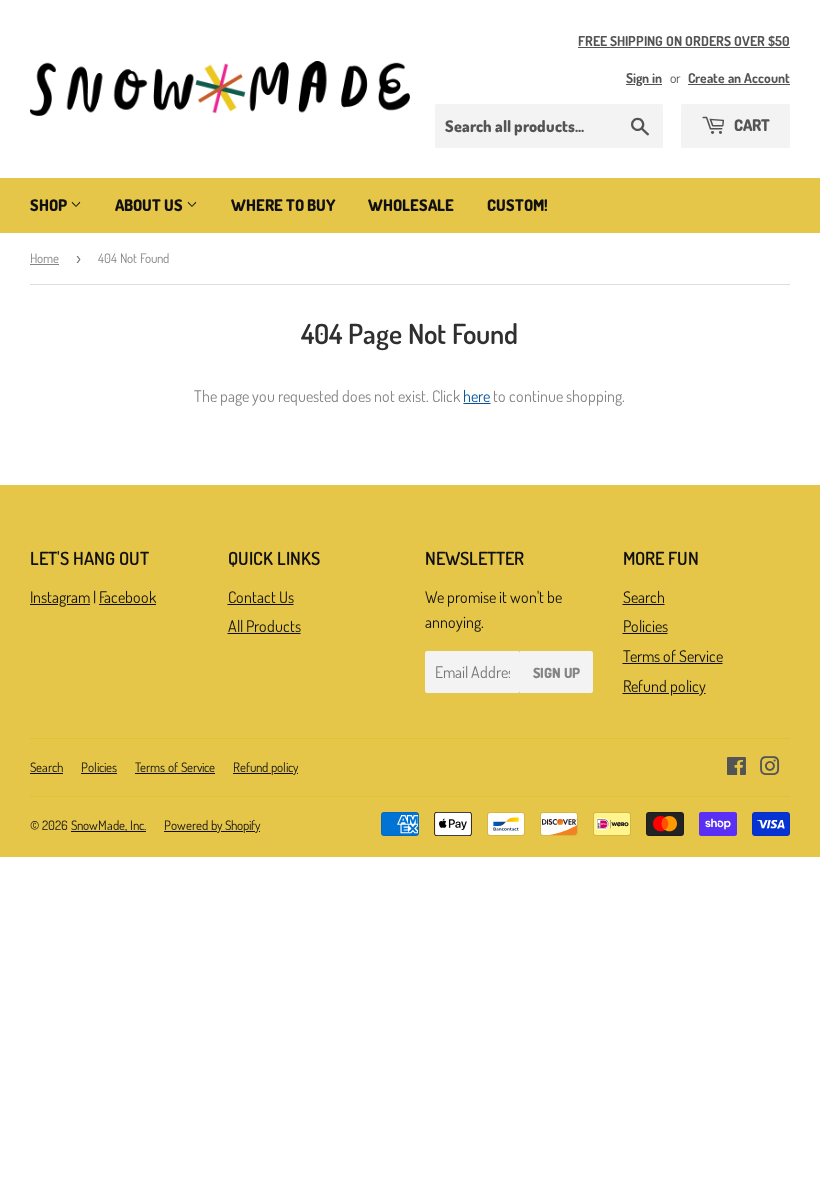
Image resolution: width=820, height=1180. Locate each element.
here (476, 396)
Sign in (644, 77)
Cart (750, 125)
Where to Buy (283, 205)
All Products (264, 626)
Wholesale (411, 205)
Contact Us (261, 597)
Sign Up (556, 672)
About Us (150, 205)
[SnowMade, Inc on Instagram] (770, 768)
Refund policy (664, 686)
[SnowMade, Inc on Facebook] (736, 768)
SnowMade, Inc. (108, 825)
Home (44, 258)
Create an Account (739, 77)
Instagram (60, 597)
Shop (50, 205)
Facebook (127, 597)
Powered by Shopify (212, 825)
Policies (645, 626)
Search (644, 597)
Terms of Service (673, 656)
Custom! (517, 205)
